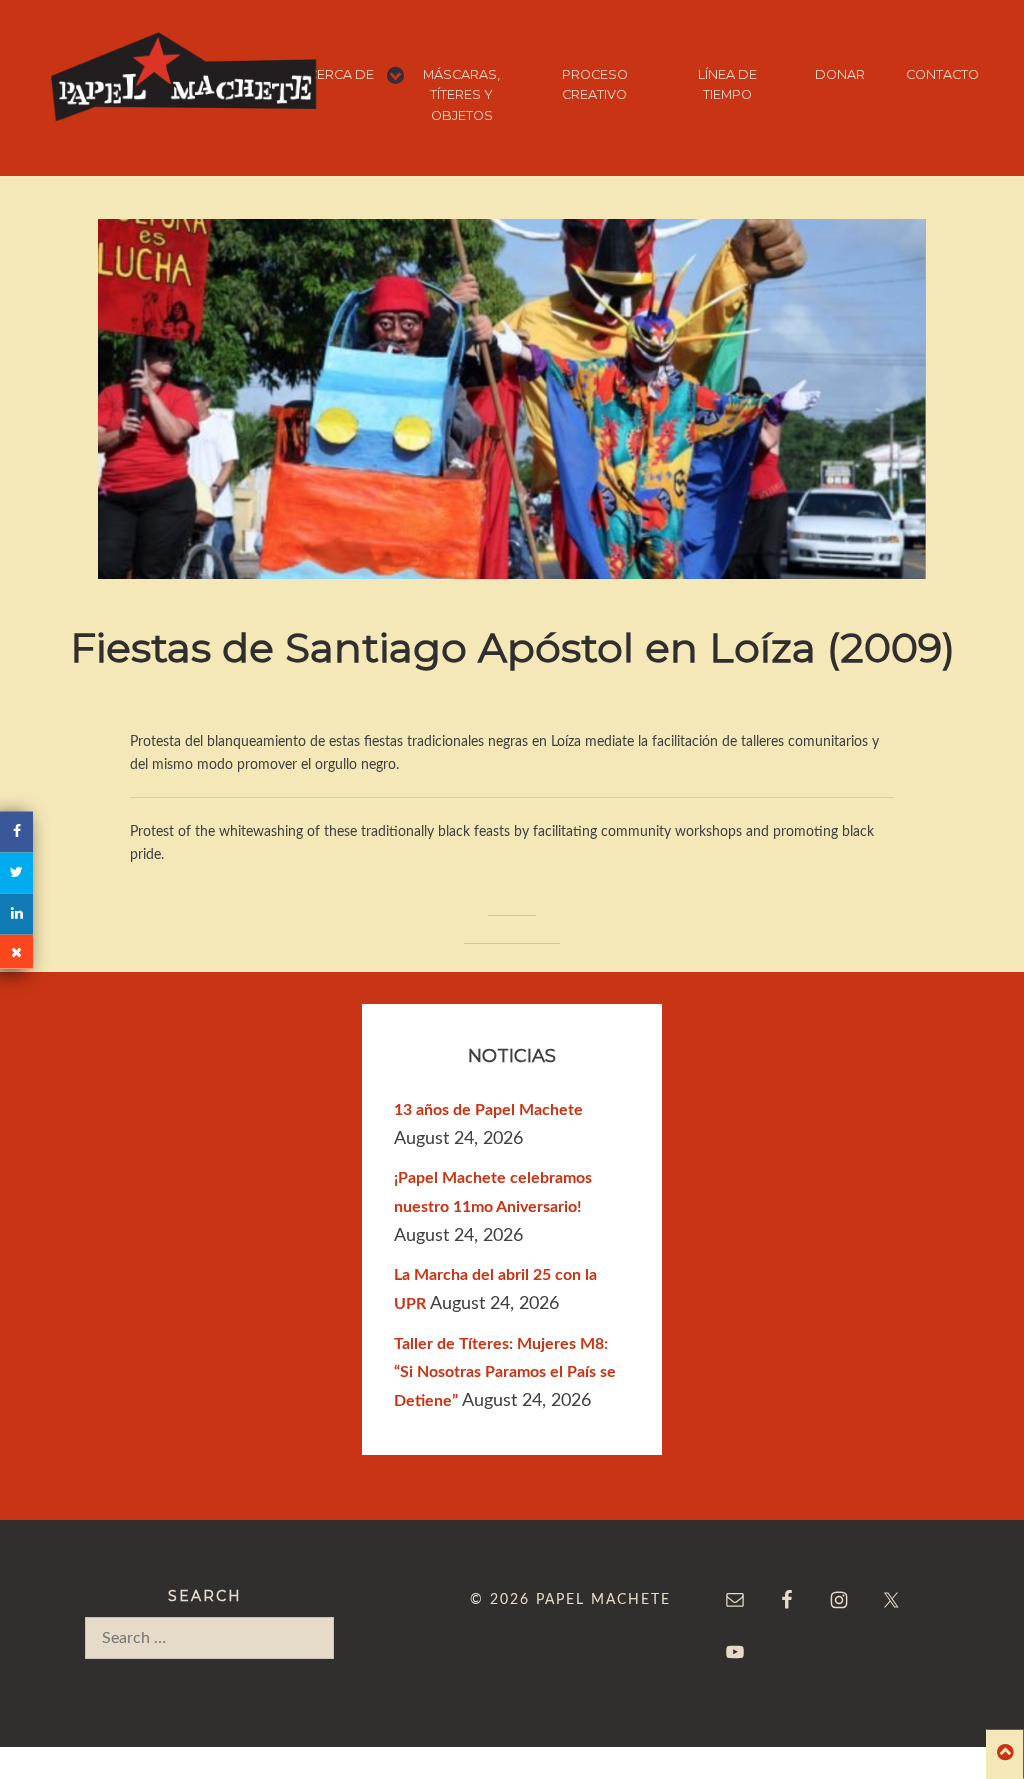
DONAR (839, 74)
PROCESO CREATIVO (595, 84)
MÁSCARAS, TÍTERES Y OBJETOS (461, 95)
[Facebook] (16, 831)
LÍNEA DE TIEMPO (727, 84)
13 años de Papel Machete (488, 1110)
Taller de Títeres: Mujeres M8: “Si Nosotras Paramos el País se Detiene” (505, 1373)
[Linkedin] (16, 913)
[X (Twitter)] (16, 872)
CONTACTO (942, 74)
